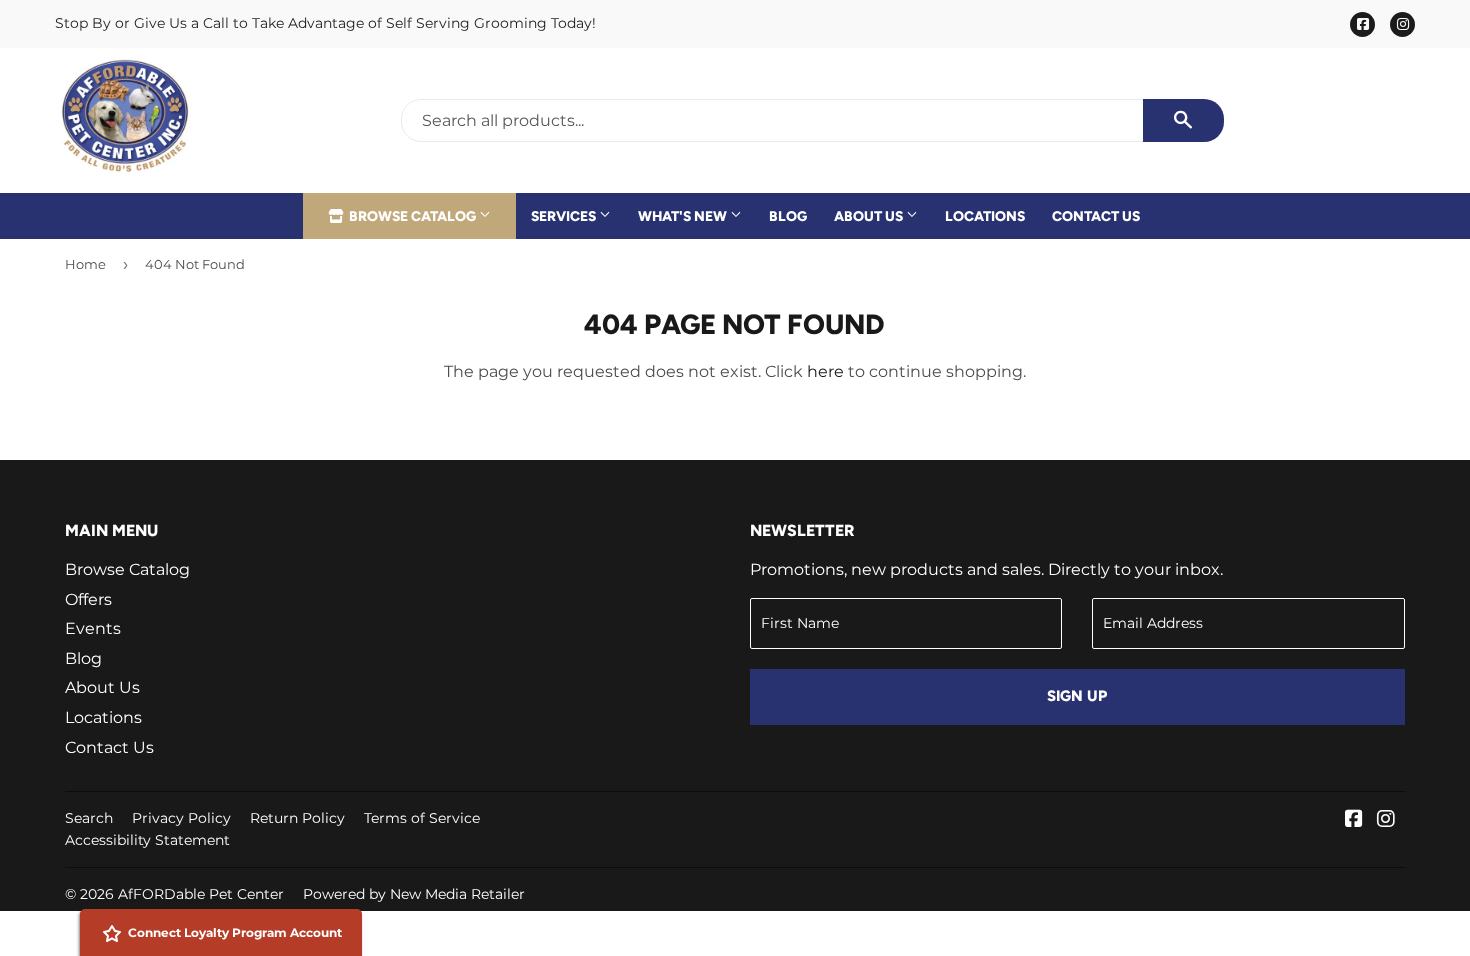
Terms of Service (422, 818)
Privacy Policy (181, 818)
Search (89, 818)
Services (565, 216)
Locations (985, 216)
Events (93, 628)
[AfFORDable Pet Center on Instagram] (1386, 820)
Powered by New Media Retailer (414, 894)
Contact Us (1096, 216)
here (825, 371)
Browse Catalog (412, 216)
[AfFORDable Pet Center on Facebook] (1354, 820)
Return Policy (297, 818)
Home (85, 264)
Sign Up (1077, 696)
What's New (684, 216)
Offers (88, 599)
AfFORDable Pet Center (201, 894)
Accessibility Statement (147, 840)
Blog (788, 216)
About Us (870, 216)
